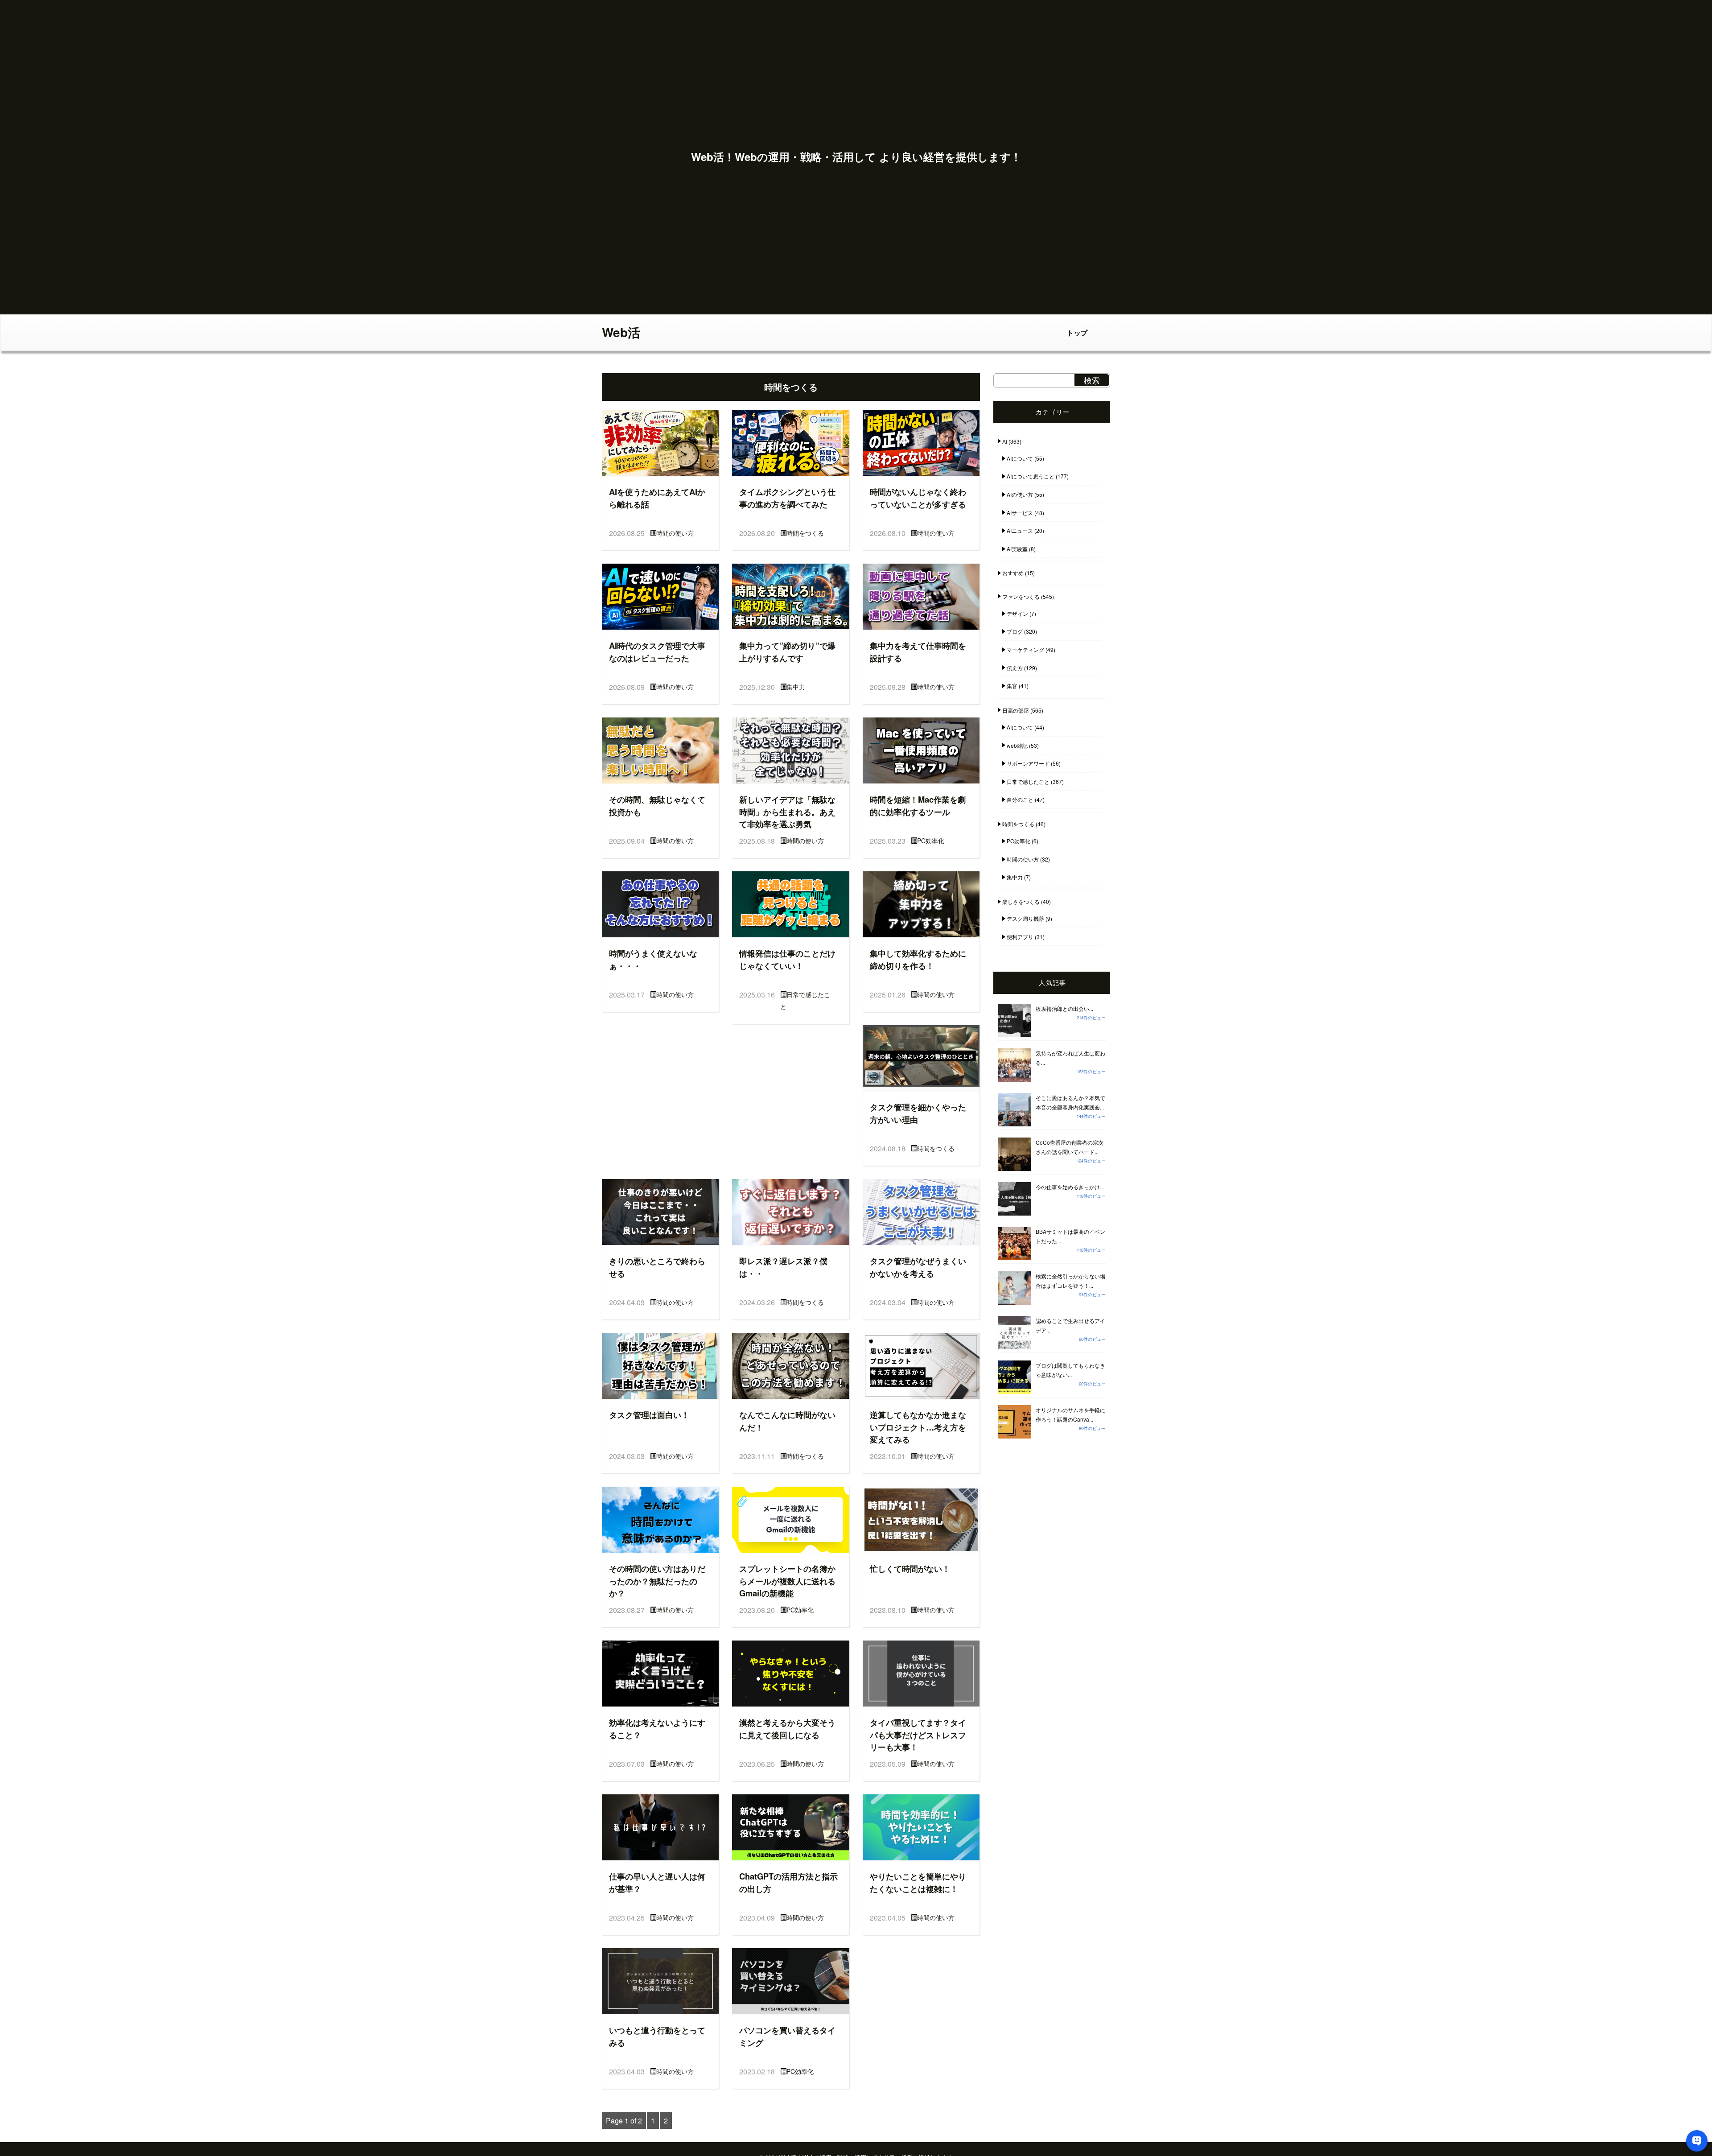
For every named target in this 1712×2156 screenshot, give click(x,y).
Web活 (621, 332)
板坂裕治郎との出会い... (1064, 1008)
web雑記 (1017, 745)
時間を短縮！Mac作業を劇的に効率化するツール (918, 806)
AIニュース (1020, 530)
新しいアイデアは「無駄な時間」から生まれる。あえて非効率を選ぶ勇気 (787, 812)
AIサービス (1020, 513)
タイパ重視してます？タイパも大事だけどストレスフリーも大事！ (918, 1735)
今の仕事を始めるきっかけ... (1070, 1187)
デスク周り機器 (1025, 918)
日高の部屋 (1016, 710)
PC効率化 (931, 841)
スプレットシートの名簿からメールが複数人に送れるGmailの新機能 (787, 1581)
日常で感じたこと (1028, 781)
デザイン (1017, 613)
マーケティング (1025, 649)
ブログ (1015, 631)
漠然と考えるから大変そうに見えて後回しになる (787, 1729)
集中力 (796, 687)
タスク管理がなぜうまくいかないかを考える (918, 1267)
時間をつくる (805, 533)
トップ (1077, 333)
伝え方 (1015, 668)
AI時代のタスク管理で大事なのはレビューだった (657, 652)
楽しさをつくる (1021, 901)
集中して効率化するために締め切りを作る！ (918, 959)
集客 (1012, 686)
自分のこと (1020, 799)
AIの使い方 (1020, 494)
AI (1005, 441)
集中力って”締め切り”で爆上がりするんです (787, 652)
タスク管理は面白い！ (649, 1415)
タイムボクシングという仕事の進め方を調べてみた (787, 498)
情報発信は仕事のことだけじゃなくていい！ (787, 959)
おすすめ (1013, 573)
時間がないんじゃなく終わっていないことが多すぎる (918, 498)
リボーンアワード (1028, 763)
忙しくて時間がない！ (910, 1569)
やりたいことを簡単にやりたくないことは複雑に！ (918, 1882)
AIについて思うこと (1031, 476)
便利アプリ (1020, 937)
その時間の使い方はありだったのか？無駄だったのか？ (657, 1581)
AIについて (1020, 458)
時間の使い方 (675, 533)
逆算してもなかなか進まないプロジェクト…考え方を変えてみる (918, 1427)
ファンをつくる (1021, 596)
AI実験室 (1017, 549)
